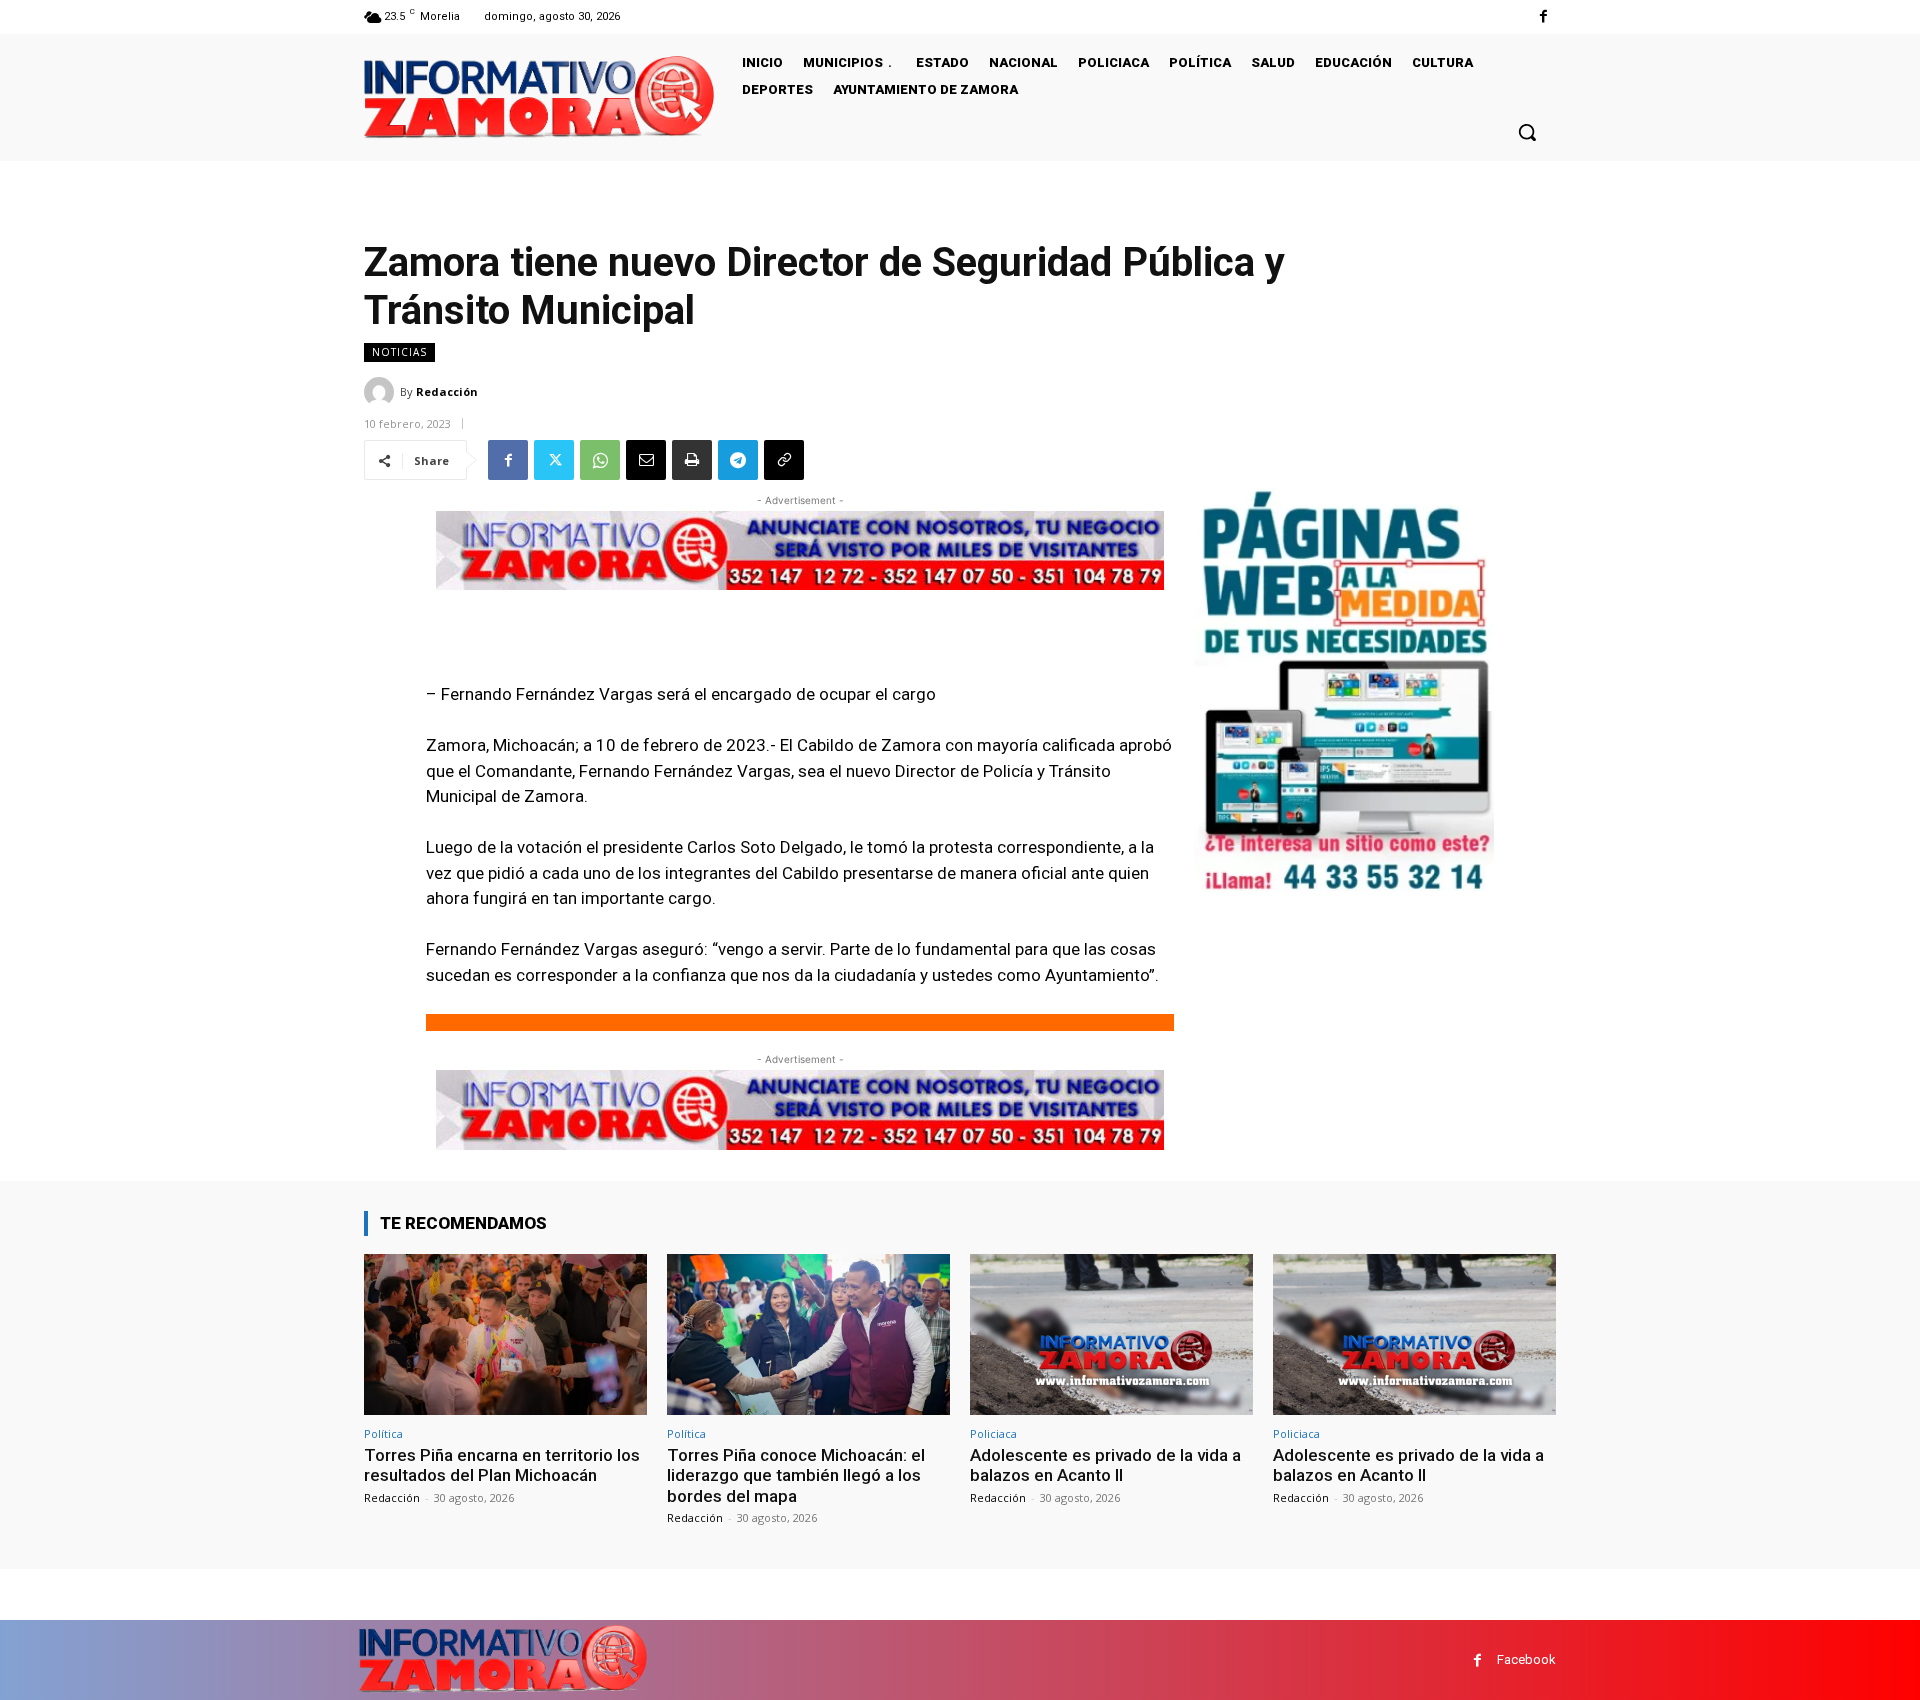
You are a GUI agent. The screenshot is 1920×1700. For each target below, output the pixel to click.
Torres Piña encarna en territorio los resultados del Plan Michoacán (502, 1465)
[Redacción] (382, 392)
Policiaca (993, 1433)
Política (383, 1433)
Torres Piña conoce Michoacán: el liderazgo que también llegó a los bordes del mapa (796, 1475)
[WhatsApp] (600, 460)
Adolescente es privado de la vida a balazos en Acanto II (1105, 1465)
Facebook (1526, 1659)
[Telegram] (738, 460)
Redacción (447, 391)
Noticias (399, 352)
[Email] (646, 460)
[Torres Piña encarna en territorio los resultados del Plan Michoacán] (505, 1334)
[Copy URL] (784, 460)
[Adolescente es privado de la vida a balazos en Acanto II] (1111, 1334)
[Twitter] (554, 460)
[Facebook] (1543, 16)
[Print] (692, 460)
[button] (1527, 132)
